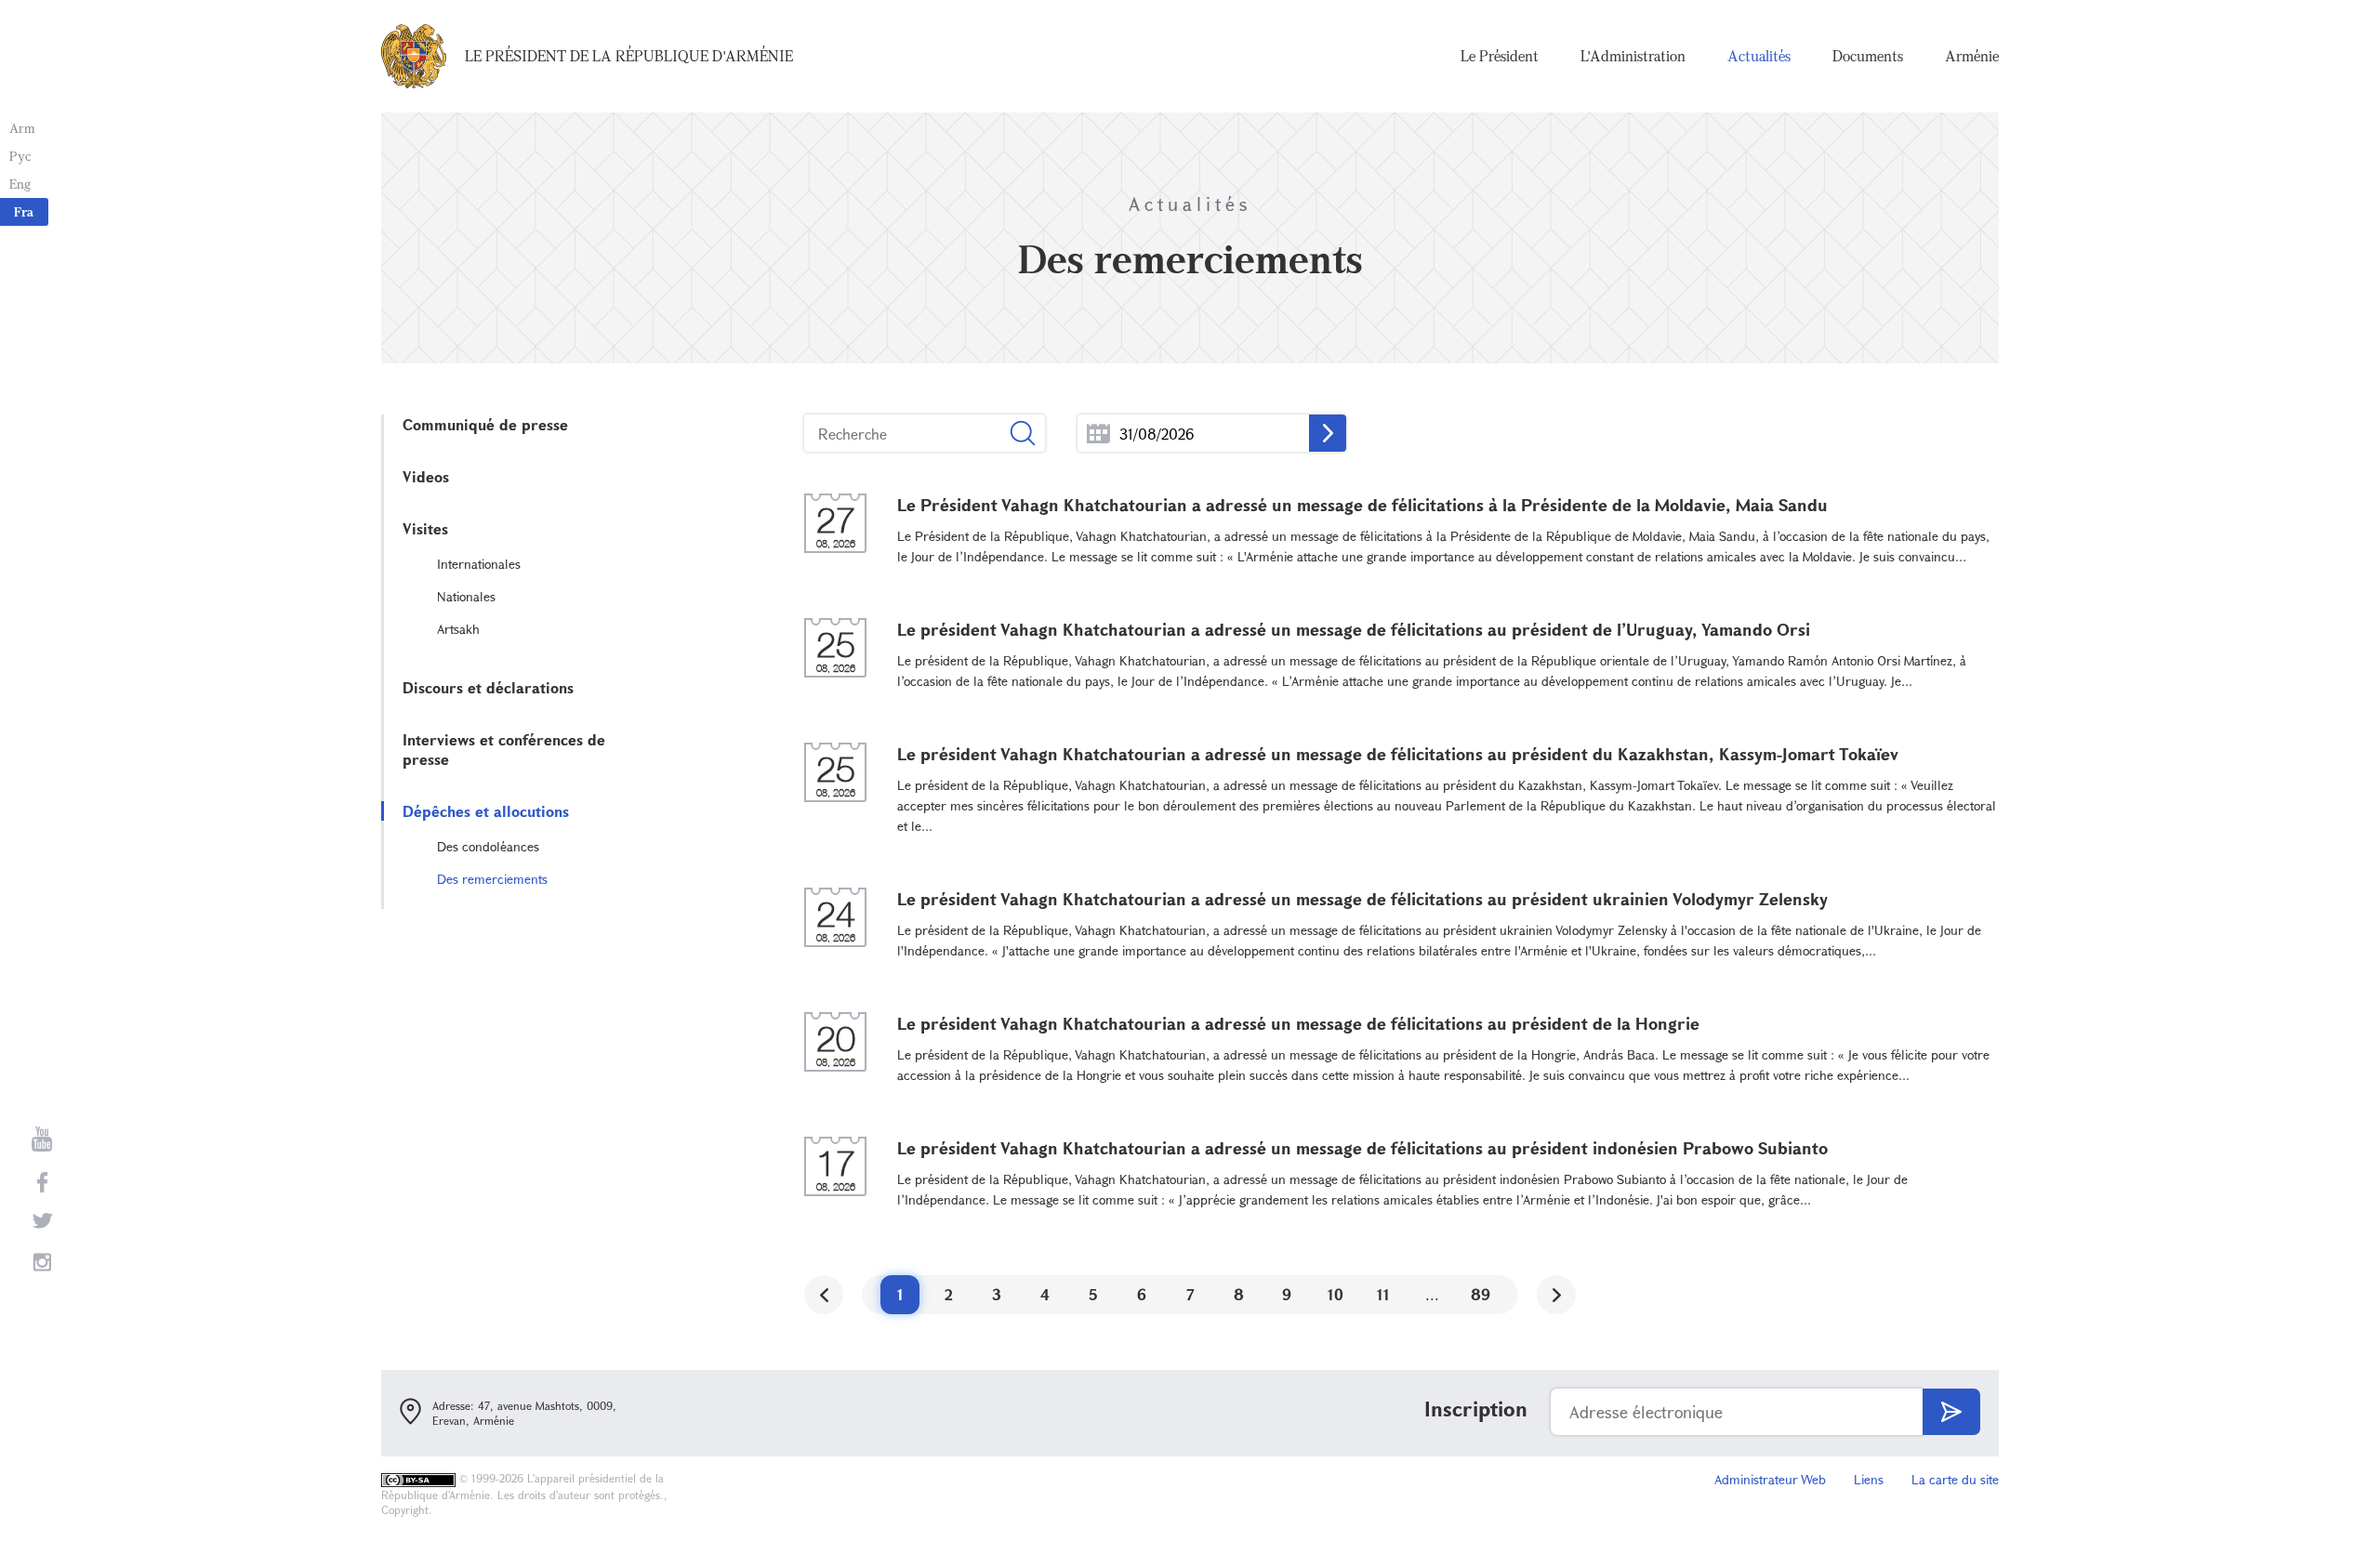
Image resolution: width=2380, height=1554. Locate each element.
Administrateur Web (1770, 1479)
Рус (20, 156)
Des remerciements (492, 879)
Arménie (1972, 56)
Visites (425, 528)
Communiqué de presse (485, 424)
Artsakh (458, 629)
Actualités (1759, 56)
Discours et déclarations (488, 687)
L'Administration (1633, 56)
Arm (22, 128)
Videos (426, 476)
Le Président (1500, 56)
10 (1335, 1294)
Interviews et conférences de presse (504, 749)
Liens (1869, 1479)
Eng (20, 184)
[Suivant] (1556, 1295)
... (1098, 434)
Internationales (479, 564)
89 (1481, 1294)
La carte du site (1955, 1479)
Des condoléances (488, 846)
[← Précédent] (824, 1295)
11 (1383, 1294)
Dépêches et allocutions (486, 811)
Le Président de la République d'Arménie (629, 56)
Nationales (466, 596)
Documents (1868, 56)
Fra (24, 211)
